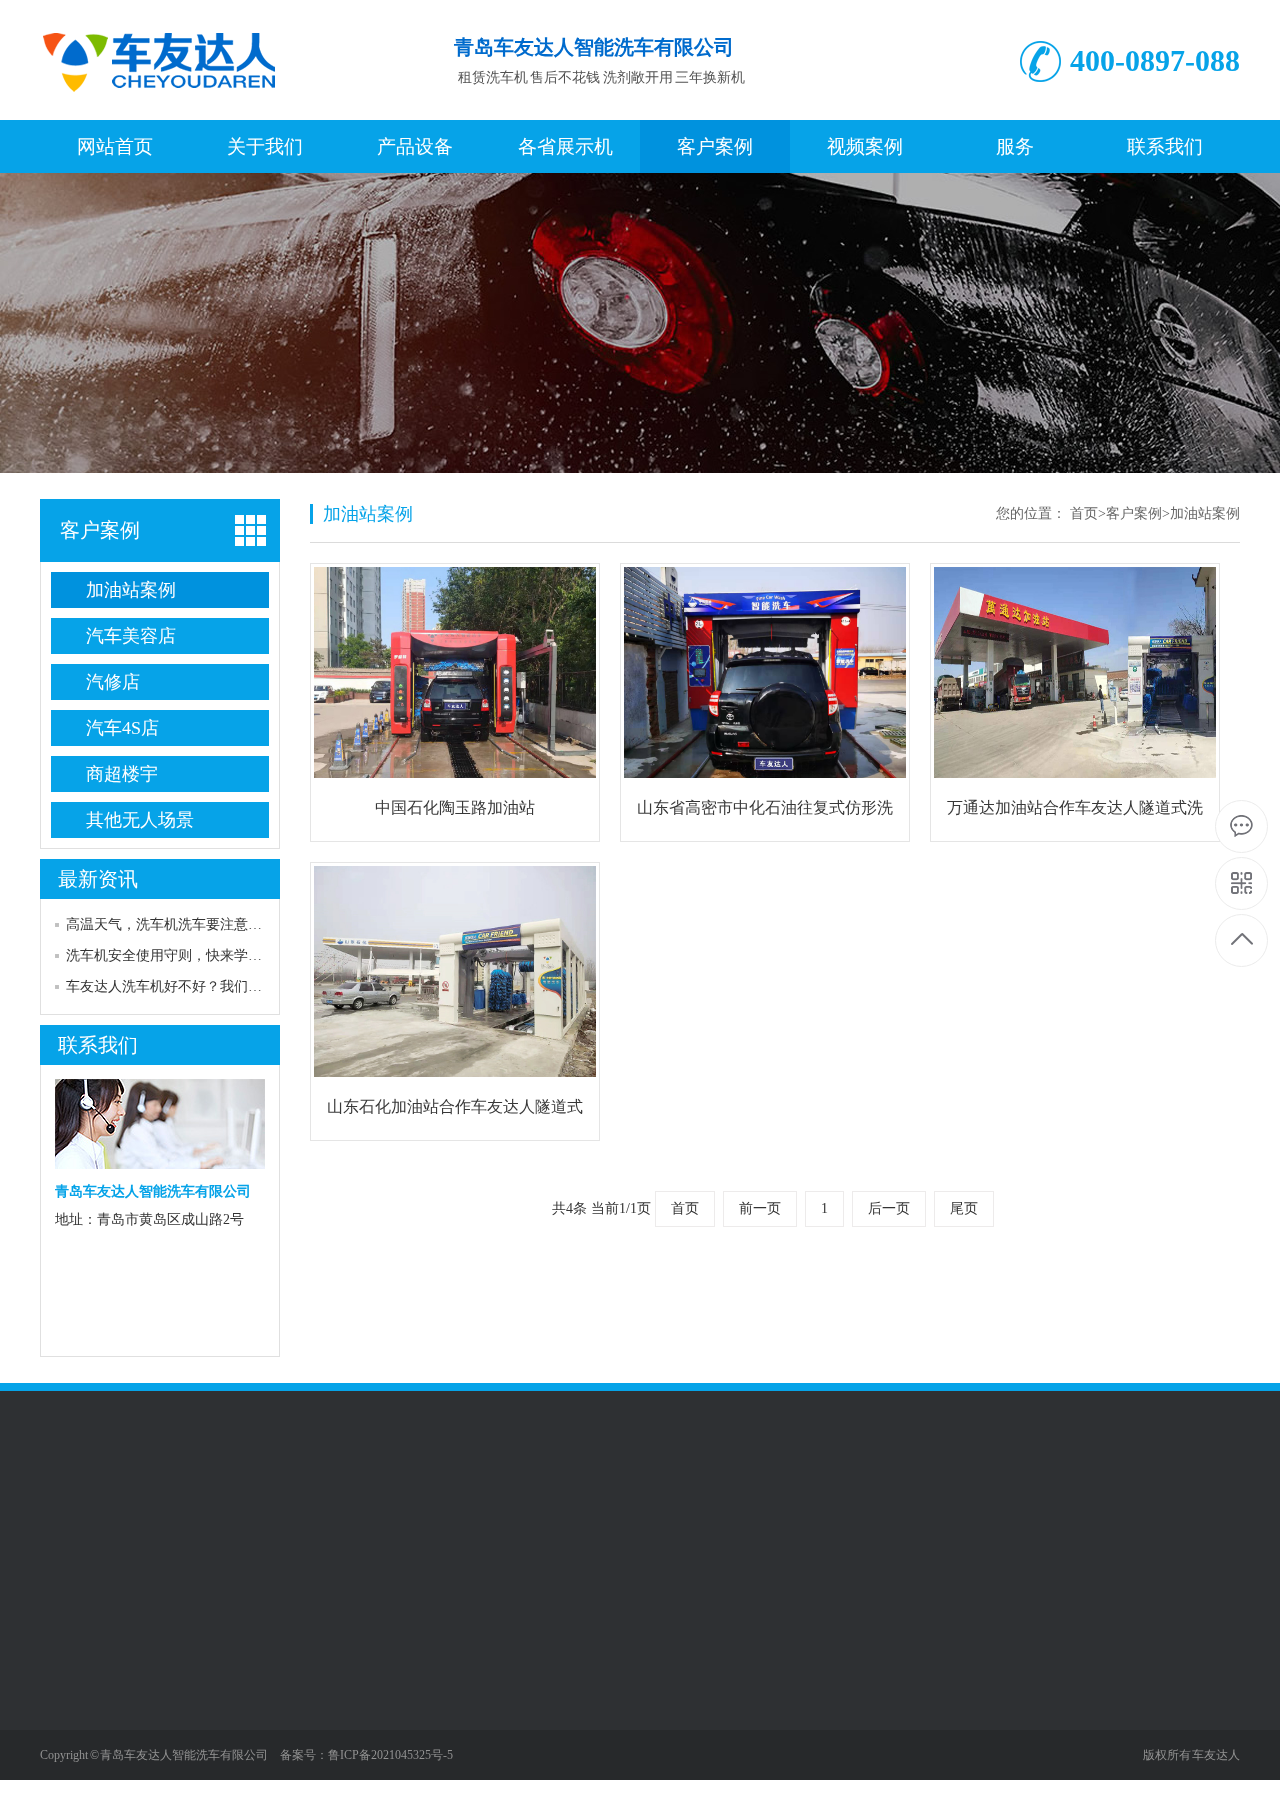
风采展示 (68, 1757)
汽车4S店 (122, 728)
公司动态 (68, 1667)
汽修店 (113, 682)
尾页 (964, 1208)
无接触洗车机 (221, 1697)
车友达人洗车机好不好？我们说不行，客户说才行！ (227, 986)
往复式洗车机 (221, 1667)
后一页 (889, 1208)
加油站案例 (131, 590)
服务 (1015, 146)
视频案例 (865, 146)
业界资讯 (68, 1697)
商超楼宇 (122, 774)
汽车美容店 (131, 636)
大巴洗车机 (214, 1757)
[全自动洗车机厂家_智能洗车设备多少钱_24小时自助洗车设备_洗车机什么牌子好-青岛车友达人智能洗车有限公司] (169, 99)
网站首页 (115, 146)
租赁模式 (68, 1727)
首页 (1084, 513)
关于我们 (265, 146)
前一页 (760, 1208)
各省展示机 (565, 146)
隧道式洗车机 (221, 1727)
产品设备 (415, 146)
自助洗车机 (214, 1787)
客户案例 (715, 146)
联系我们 (1165, 146)
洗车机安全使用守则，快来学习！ (171, 955)
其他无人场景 (140, 820)
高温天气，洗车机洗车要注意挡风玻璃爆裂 (199, 924)
